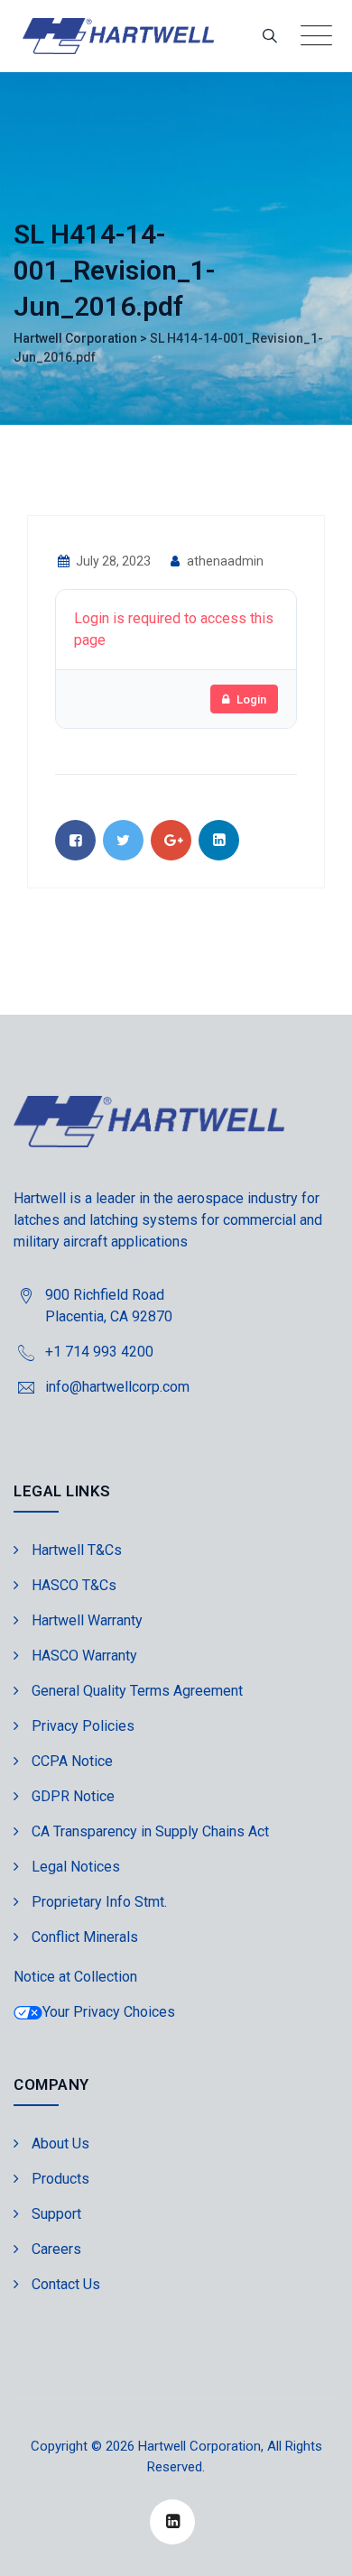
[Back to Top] (314, 2547)
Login (251, 699)
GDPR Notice (73, 1796)
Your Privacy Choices (109, 2012)
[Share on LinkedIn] (219, 840)
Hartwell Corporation (199, 2446)
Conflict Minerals (85, 1937)
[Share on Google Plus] (171, 840)
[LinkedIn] (172, 2522)
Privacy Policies (83, 1726)
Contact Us (66, 2284)
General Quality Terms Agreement (137, 1691)
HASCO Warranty (84, 1656)
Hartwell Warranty (87, 1620)
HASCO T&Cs (74, 1585)
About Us (60, 2144)
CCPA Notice (72, 1761)
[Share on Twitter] (123, 840)
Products (60, 2179)
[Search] (270, 36)
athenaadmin (224, 561)
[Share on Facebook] (75, 840)
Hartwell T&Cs (77, 1550)
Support (56, 2214)
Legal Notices (76, 1867)
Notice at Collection (75, 1977)
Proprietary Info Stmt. (99, 1902)
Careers (56, 2249)
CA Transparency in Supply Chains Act (150, 1831)
